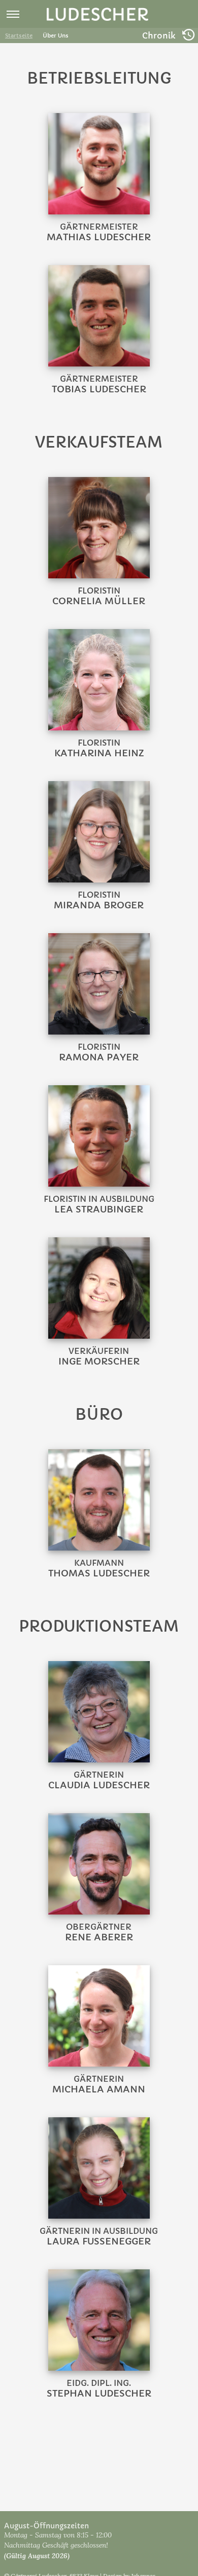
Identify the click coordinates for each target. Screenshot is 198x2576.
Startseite (19, 35)
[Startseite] (97, 15)
